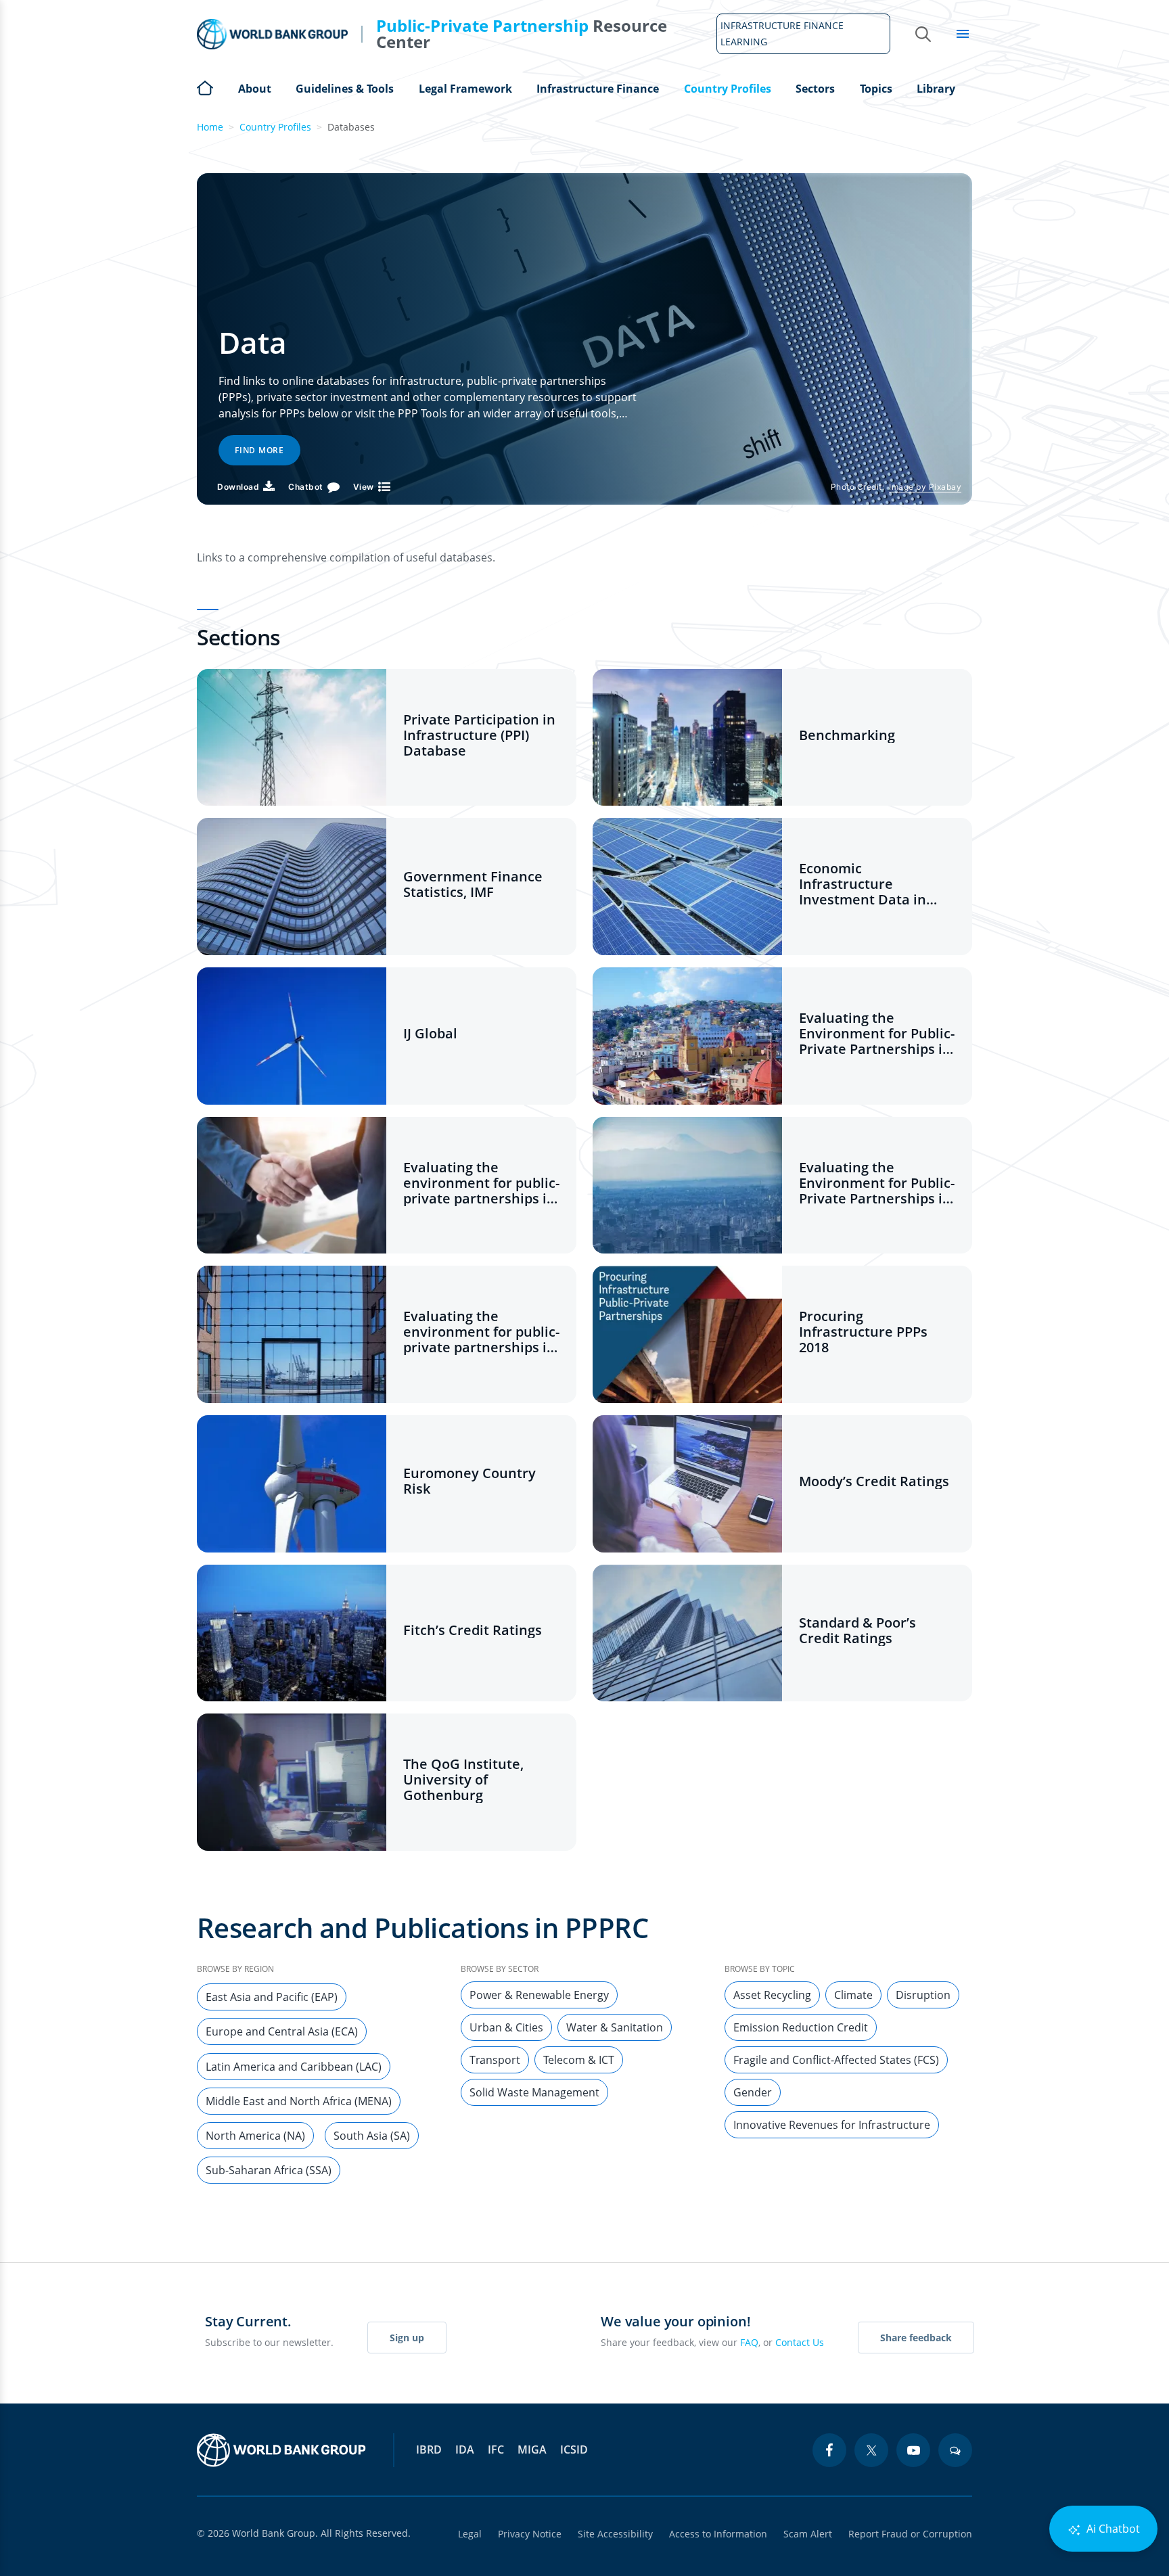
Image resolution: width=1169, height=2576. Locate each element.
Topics (876, 89)
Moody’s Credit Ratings (874, 1481)
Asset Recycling (772, 1995)
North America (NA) (255, 2136)
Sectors (815, 89)
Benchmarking (847, 735)
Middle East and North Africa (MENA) (299, 2101)
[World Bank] (281, 2450)
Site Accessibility (615, 2534)
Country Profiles (728, 89)
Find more (259, 450)
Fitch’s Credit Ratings (473, 1630)
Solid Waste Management (534, 2092)
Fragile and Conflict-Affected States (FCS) (836, 2060)
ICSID (574, 2449)
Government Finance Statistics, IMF (473, 884)
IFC (496, 2449)
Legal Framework (465, 89)
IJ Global (430, 1033)
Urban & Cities (506, 2027)
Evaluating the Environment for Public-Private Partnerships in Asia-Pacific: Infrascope (877, 1183)
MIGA (532, 2449)
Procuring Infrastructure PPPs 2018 (863, 1332)
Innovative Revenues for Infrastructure (832, 2125)
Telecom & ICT (579, 2060)
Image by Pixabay (925, 487)
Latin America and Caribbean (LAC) (294, 2067)
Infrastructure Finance (598, 89)
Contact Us (800, 2342)
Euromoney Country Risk (469, 1481)
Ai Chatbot (1112, 2529)
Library (936, 89)
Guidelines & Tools (345, 89)
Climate (853, 1995)
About (255, 89)
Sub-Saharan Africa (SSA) (269, 2170)
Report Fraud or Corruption (910, 2534)
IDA (465, 2449)
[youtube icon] (913, 2450)
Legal (470, 2534)
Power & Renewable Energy (539, 1995)
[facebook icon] (829, 2450)
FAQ (749, 2342)
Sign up (407, 2338)
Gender (753, 2092)
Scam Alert (808, 2534)
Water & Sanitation (615, 2027)
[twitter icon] (871, 2450)
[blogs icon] (955, 2450)
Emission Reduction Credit (801, 2027)
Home (205, 87)
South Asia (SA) (372, 2136)
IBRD (429, 2449)
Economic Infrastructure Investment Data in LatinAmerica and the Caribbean (870, 884)
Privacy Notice (530, 2534)
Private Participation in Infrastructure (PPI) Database (479, 735)
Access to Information (718, 2534)
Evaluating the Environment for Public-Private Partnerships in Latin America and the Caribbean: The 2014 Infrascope (877, 1033)
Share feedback (916, 2338)
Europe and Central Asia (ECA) (282, 2031)
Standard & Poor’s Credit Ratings (857, 1630)
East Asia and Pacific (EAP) (272, 1997)
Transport (495, 2060)
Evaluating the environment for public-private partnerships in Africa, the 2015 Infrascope (481, 1183)
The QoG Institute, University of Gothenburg (463, 1779)
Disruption (923, 1995)
